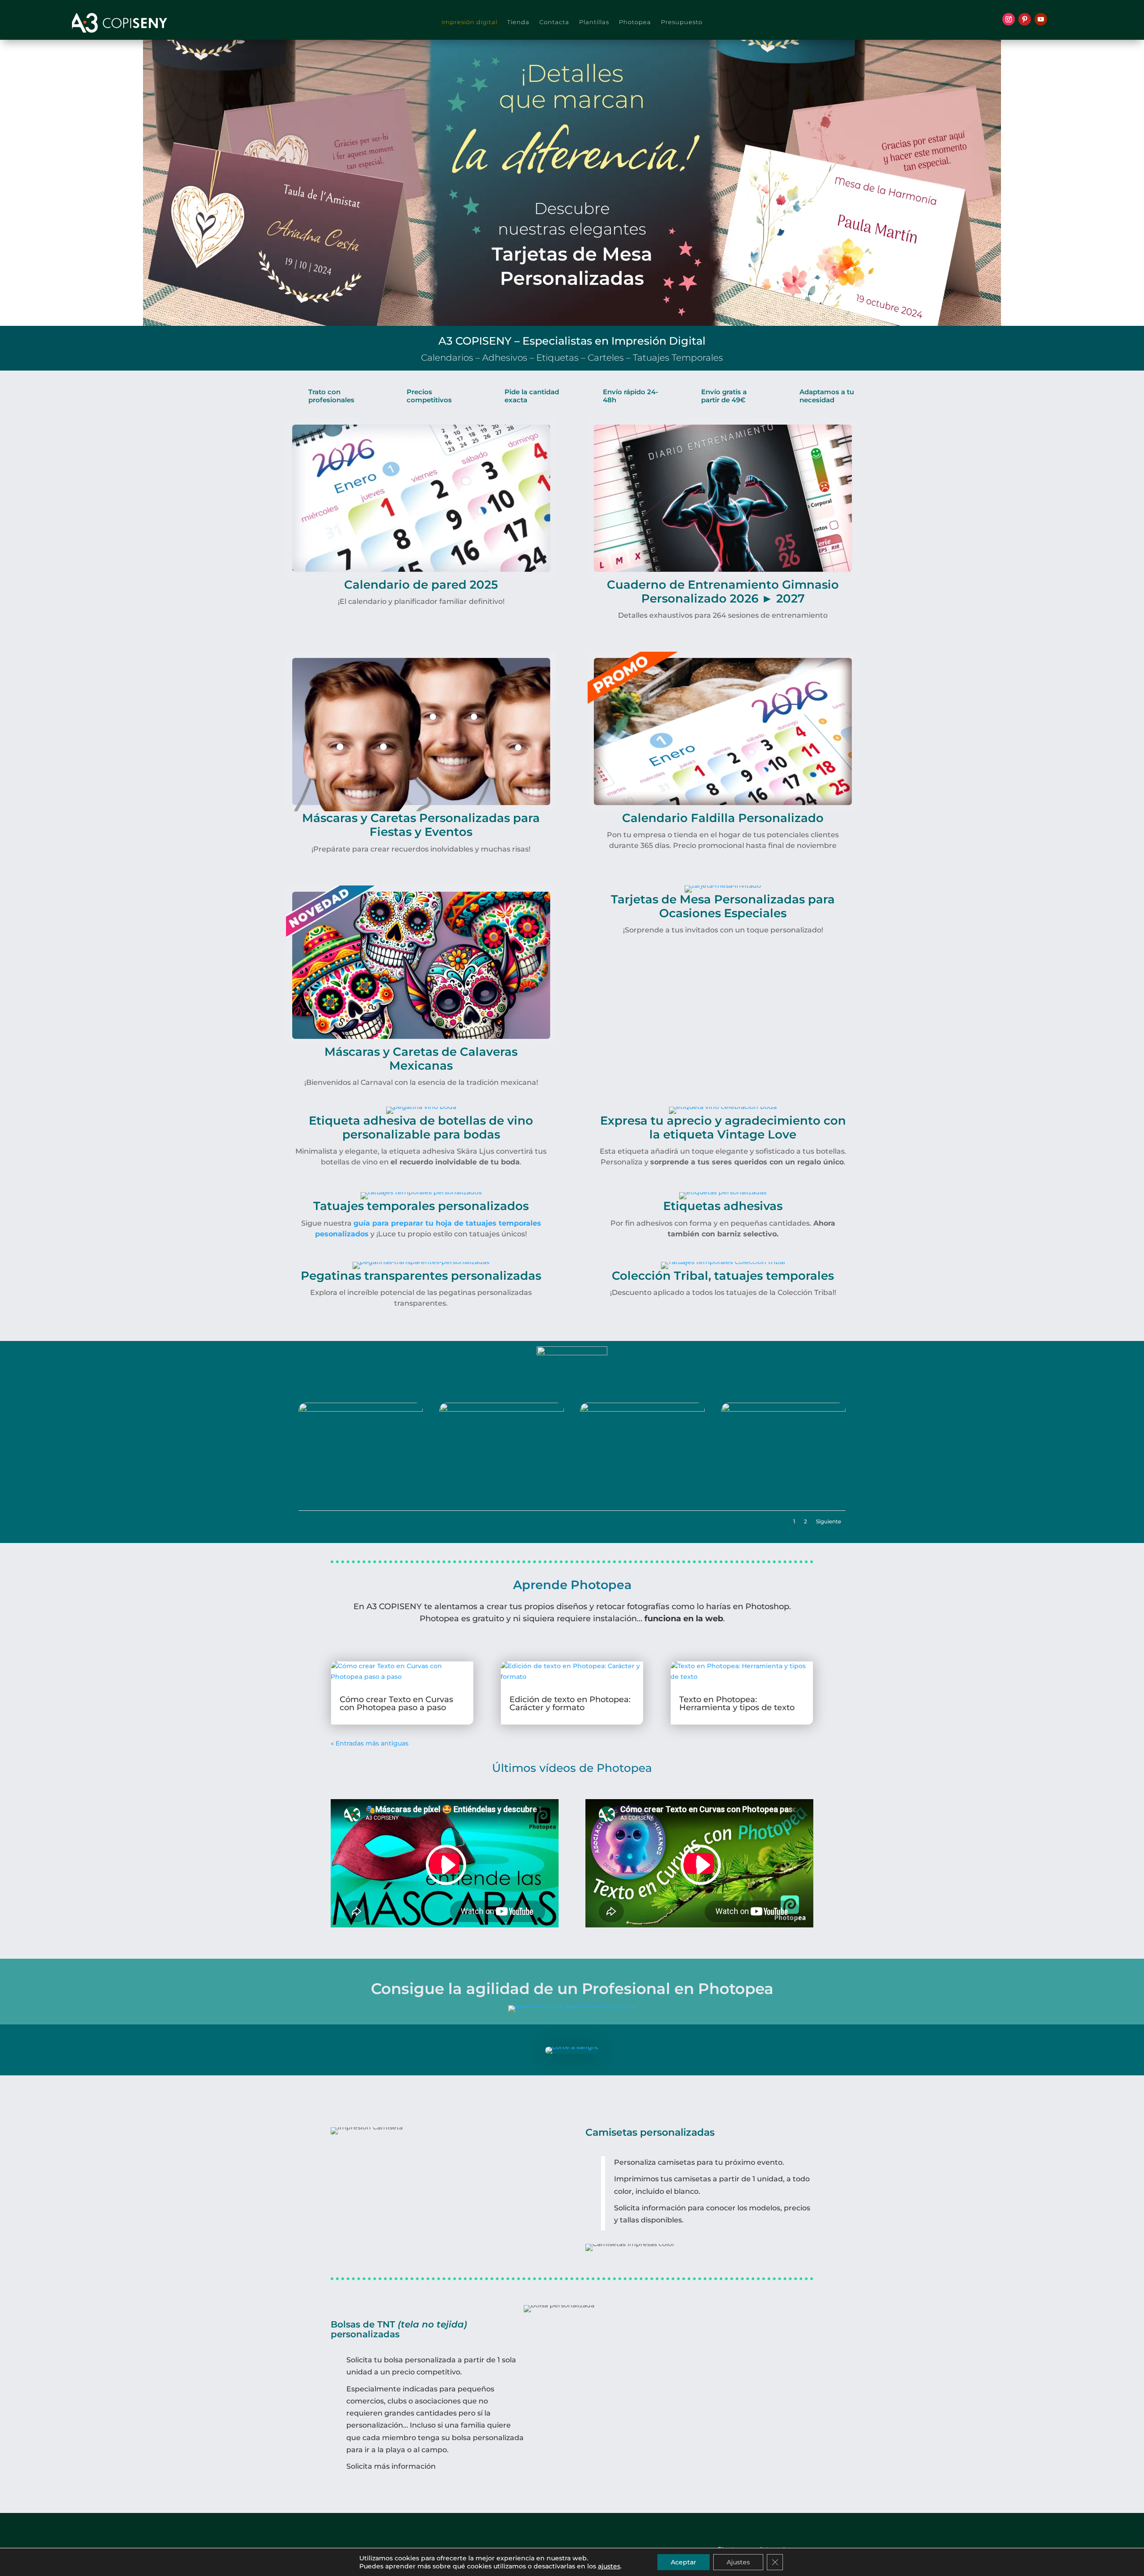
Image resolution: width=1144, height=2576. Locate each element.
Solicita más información (391, 2466)
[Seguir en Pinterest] (1025, 19)
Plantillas (594, 22)
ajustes (609, 2566)
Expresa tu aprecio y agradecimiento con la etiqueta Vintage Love (723, 1128)
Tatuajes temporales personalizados (421, 1206)
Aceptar (683, 2562)
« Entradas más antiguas (370, 1743)
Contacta (554, 22)
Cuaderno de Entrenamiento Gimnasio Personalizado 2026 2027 (723, 592)
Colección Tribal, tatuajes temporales (723, 1276)
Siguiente (829, 1521)
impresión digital (469, 22)
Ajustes (738, 2562)
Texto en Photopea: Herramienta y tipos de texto (737, 1703)
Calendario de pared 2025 (421, 585)
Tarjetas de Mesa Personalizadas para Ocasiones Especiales (723, 906)
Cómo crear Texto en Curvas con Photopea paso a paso (396, 1703)
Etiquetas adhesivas (723, 1206)
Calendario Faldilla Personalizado (723, 818)
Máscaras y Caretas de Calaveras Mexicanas (421, 1059)
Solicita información (650, 2208)
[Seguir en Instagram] (1009, 19)
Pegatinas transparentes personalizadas (421, 1276)
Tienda (518, 22)
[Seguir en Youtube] (1041, 19)
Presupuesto (682, 22)
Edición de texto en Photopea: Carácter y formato (570, 1703)
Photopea (635, 22)
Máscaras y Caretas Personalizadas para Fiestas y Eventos (421, 825)
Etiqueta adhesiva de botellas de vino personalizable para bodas (421, 1128)
